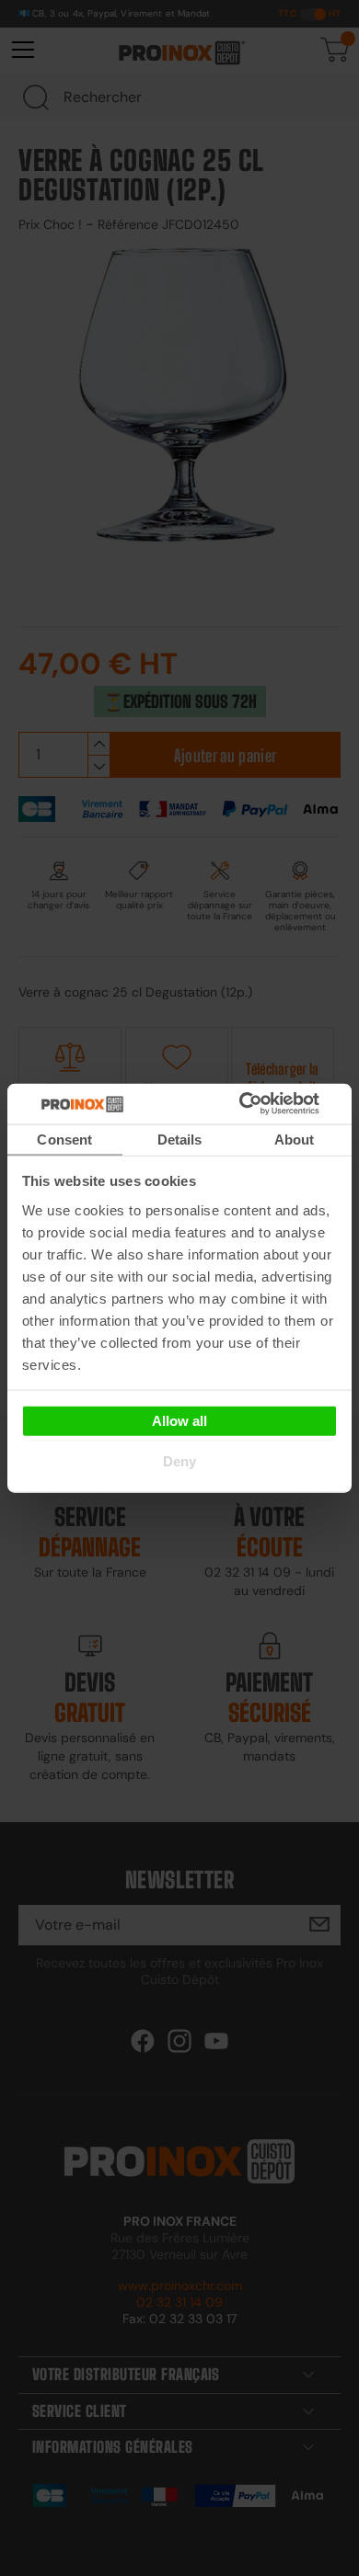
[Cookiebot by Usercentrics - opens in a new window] (266, 1104)
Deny (179, 1460)
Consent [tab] (64, 1139)
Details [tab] (180, 1139)
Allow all (179, 1421)
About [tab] (295, 1139)
